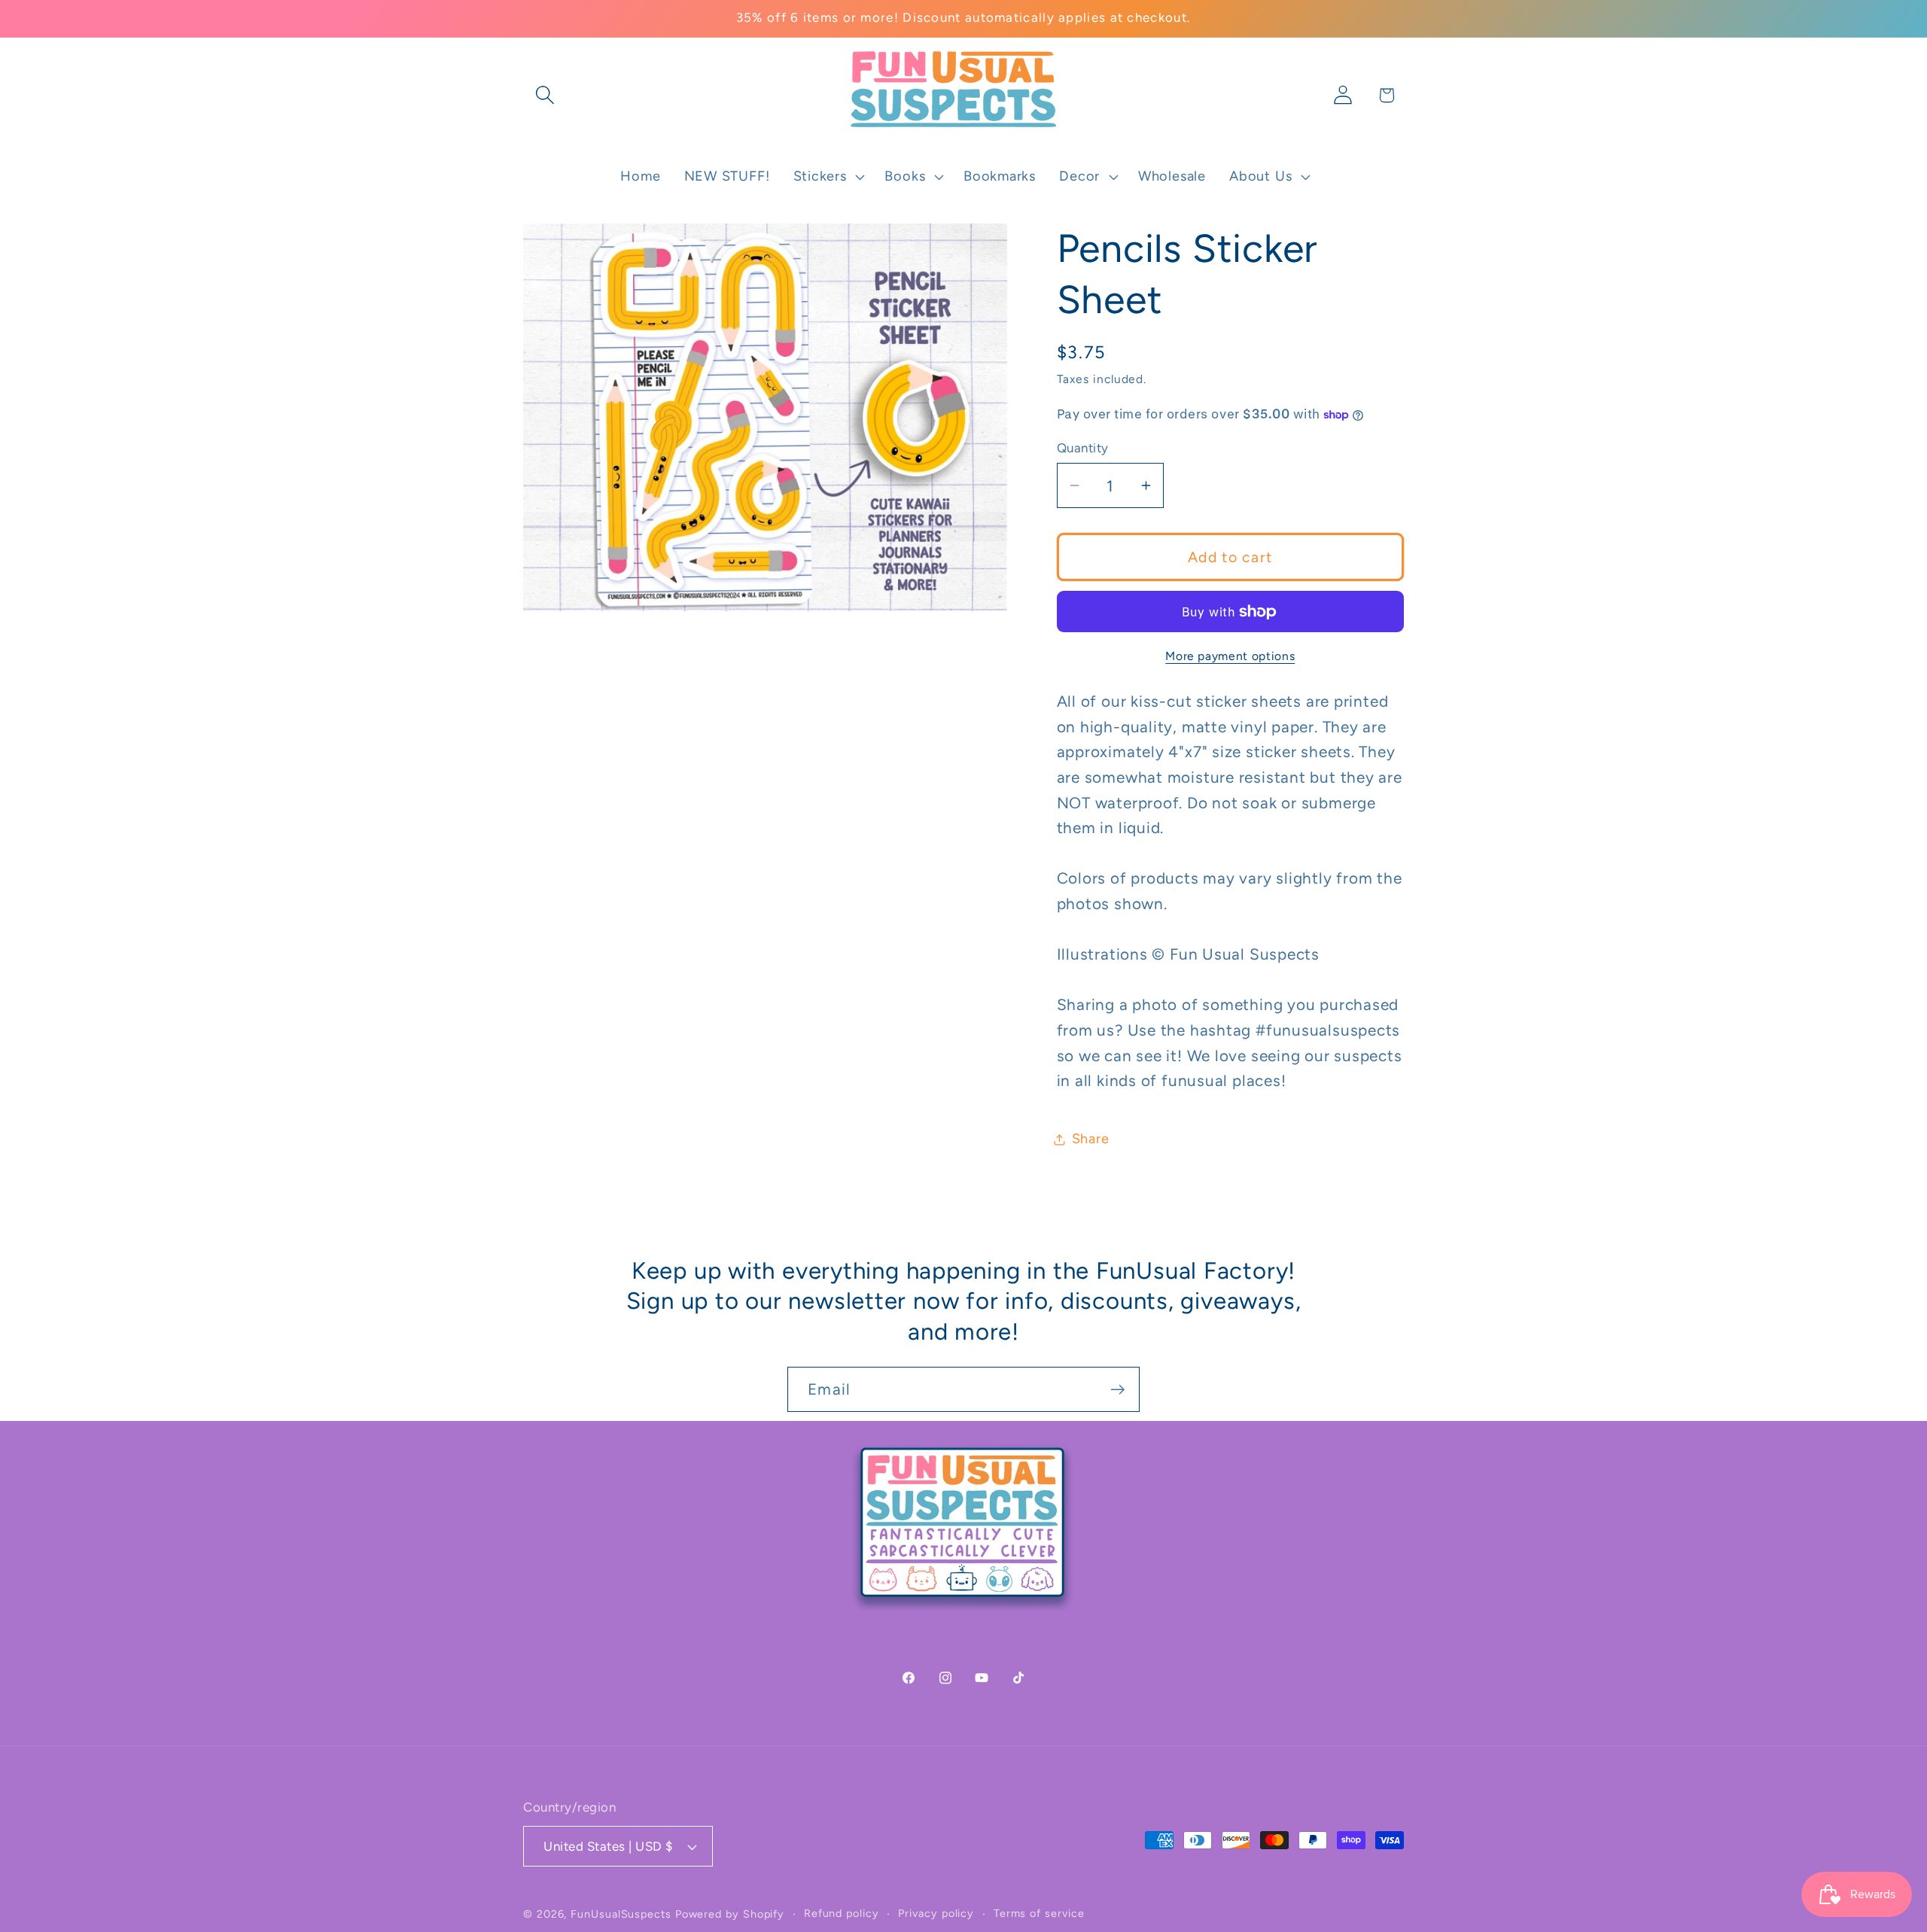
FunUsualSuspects (621, 1914)
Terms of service (1039, 1913)
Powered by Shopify (730, 1914)
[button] (545, 95)
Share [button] (1091, 1139)
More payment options (1230, 656)
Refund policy (842, 1913)
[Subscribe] (1117, 1390)
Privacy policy (936, 1913)
